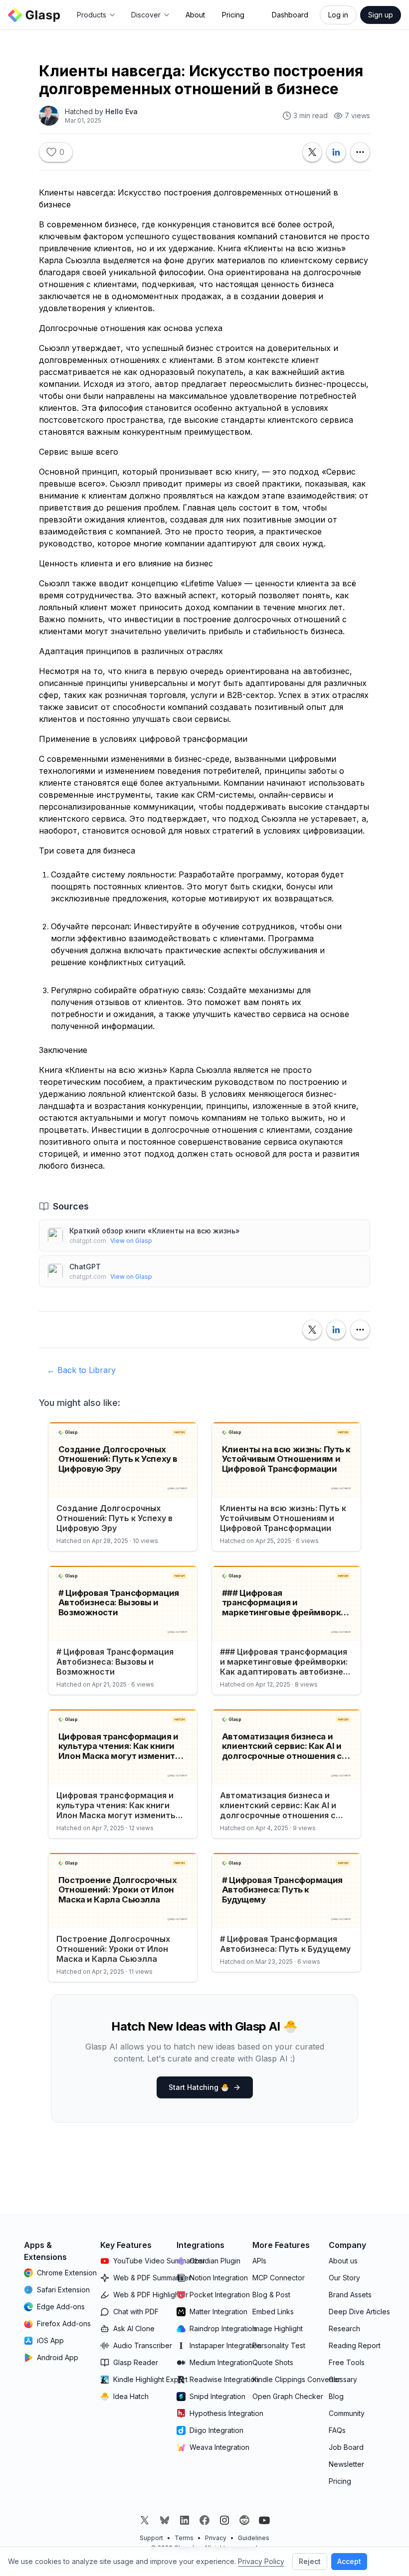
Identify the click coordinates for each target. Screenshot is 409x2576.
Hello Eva (121, 111)
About (195, 15)
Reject (310, 2561)
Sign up (381, 15)
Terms (184, 2538)
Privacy (216, 2538)
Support (151, 2538)
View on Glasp (131, 1241)
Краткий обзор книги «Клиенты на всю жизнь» (155, 1231)
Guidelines (254, 2538)
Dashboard (290, 15)
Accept (349, 2561)
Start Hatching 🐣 (199, 2087)
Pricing (233, 15)
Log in (338, 15)
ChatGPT (85, 1267)
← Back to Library (81, 1370)
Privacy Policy (261, 2561)
